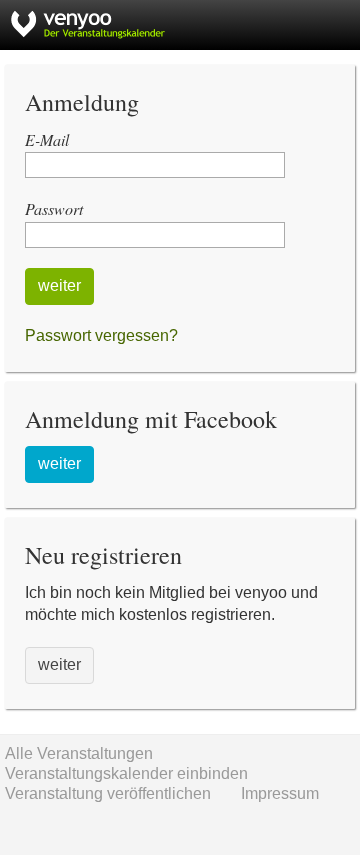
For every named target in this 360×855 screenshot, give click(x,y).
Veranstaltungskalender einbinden (126, 773)
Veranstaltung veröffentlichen (108, 793)
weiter (59, 285)
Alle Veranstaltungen (79, 753)
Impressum (280, 793)
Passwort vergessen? (101, 335)
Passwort (54, 208)
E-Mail (47, 139)
